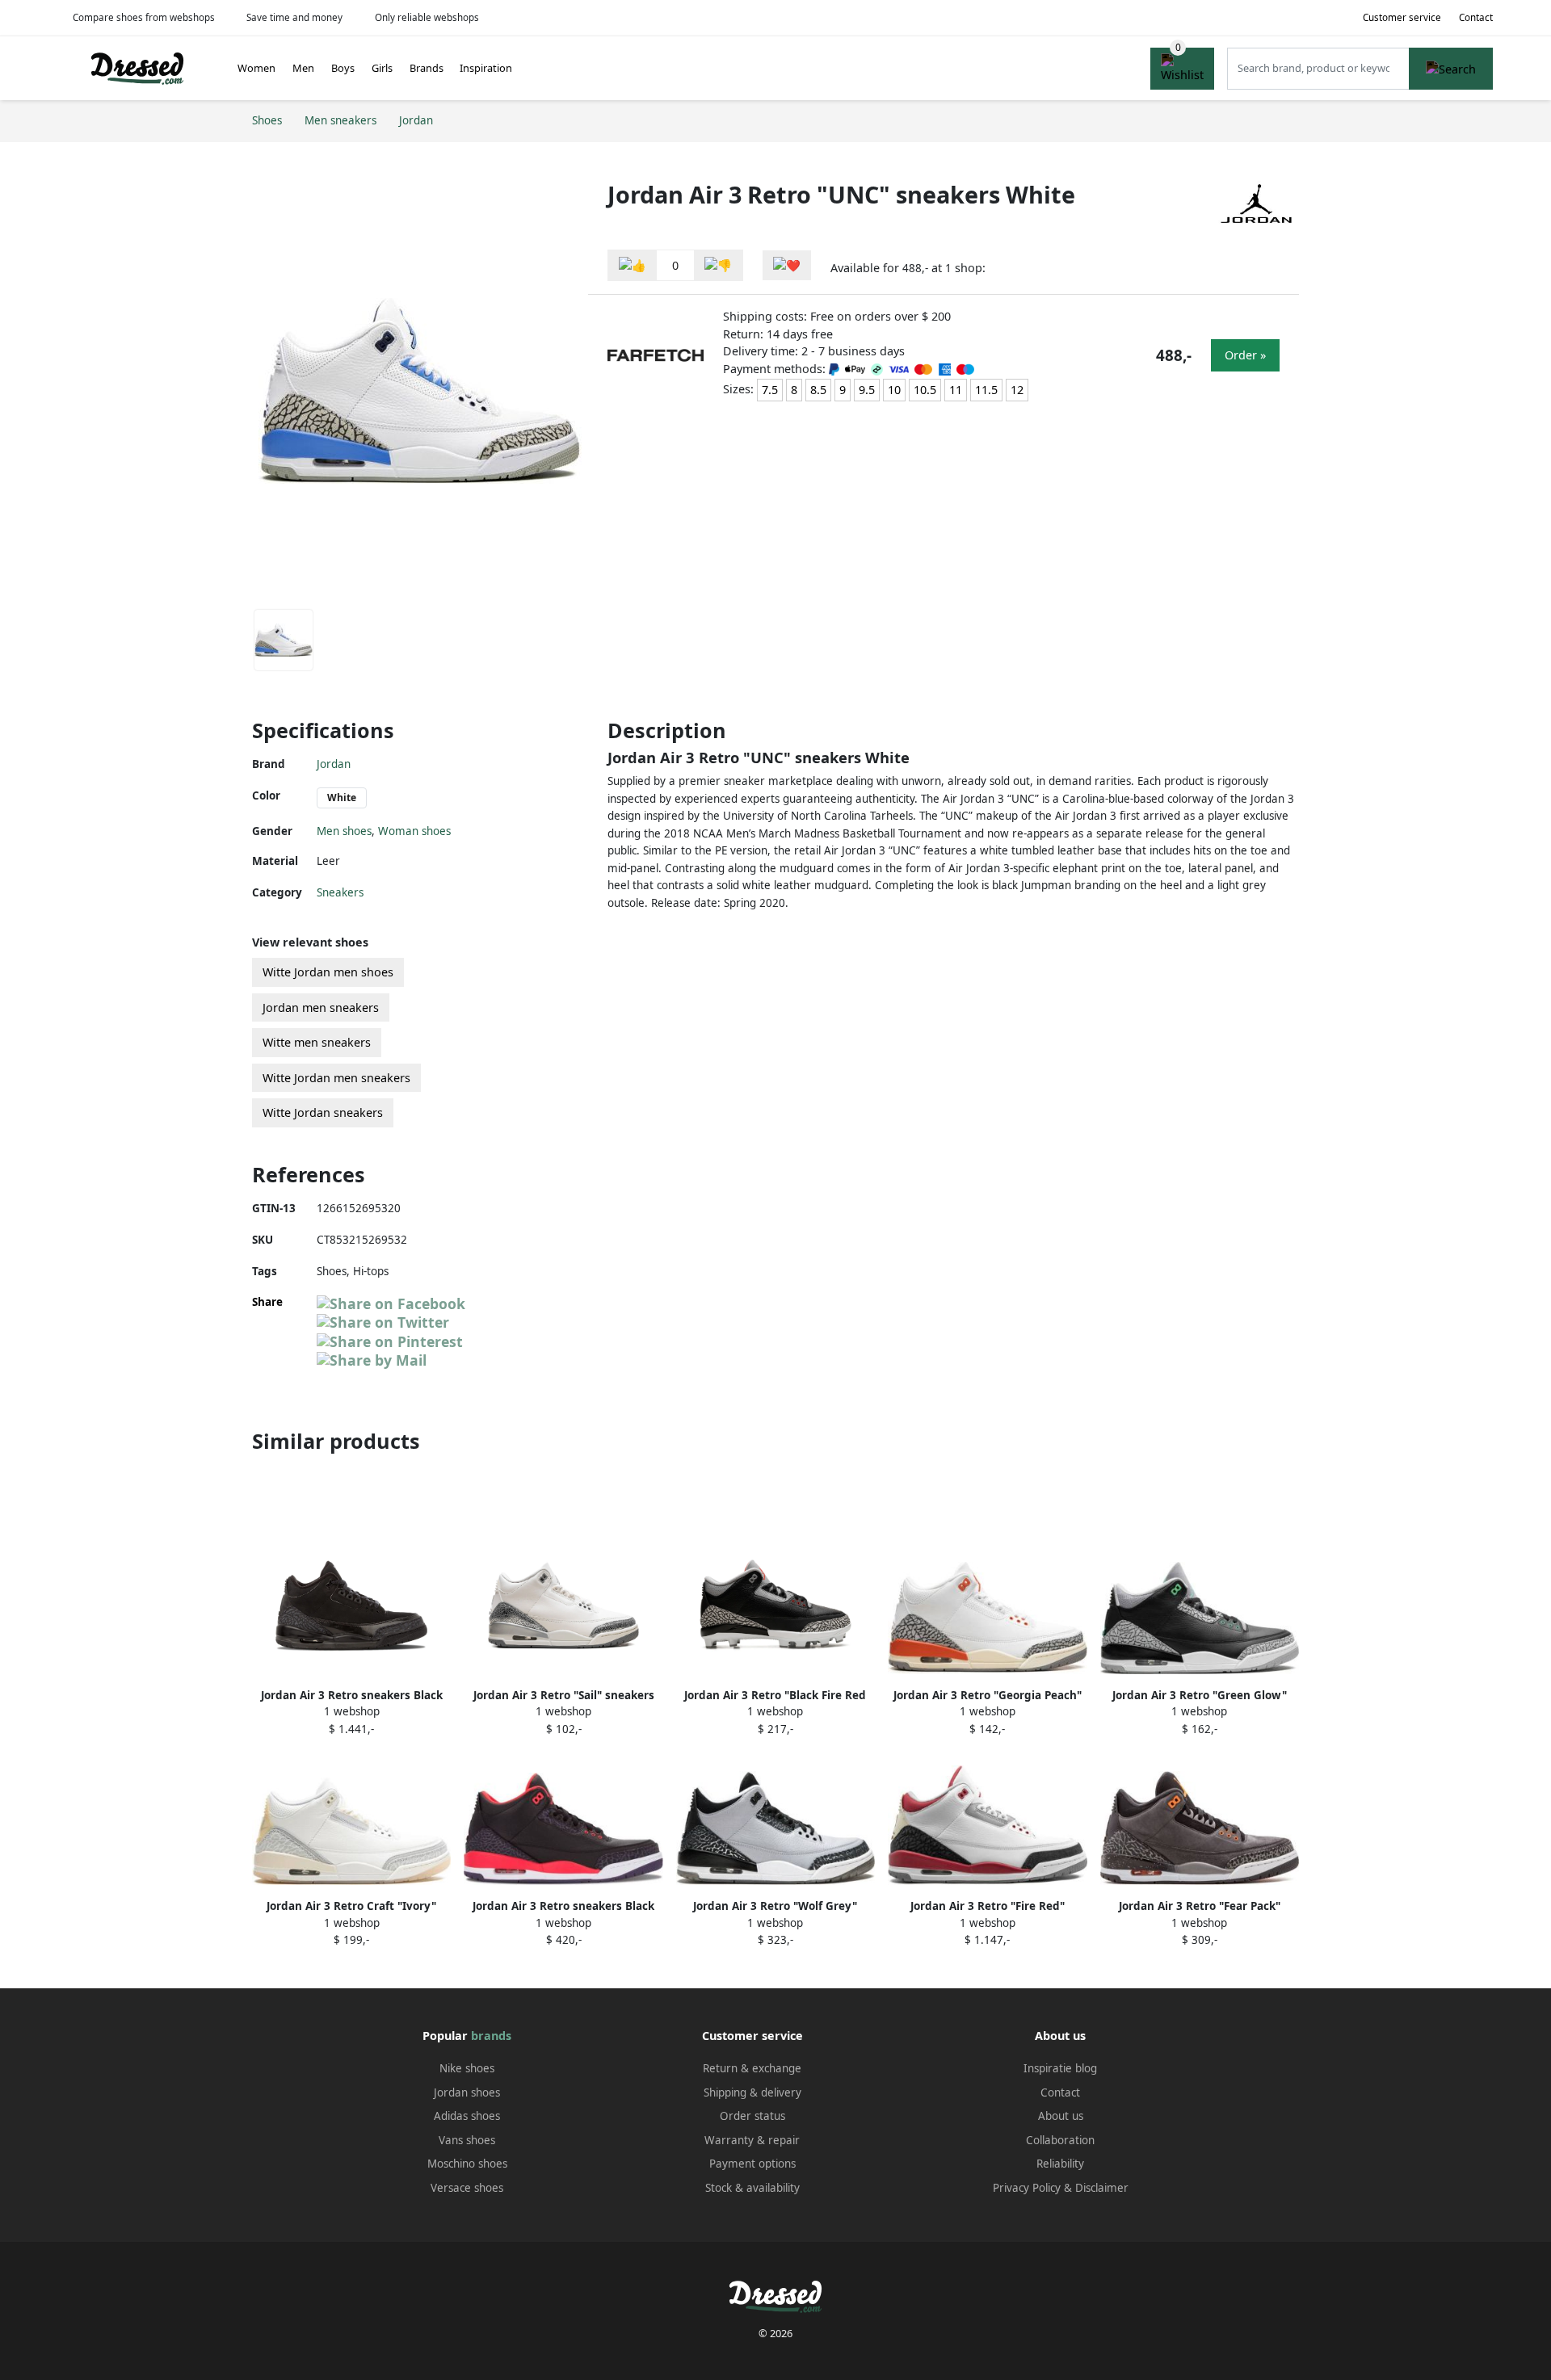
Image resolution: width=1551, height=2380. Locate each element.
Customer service (1402, 17)
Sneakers (340, 892)
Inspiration (486, 68)
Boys (343, 68)
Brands (427, 68)
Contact (1476, 17)
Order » (1245, 355)
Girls (382, 68)
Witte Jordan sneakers (323, 1112)
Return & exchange (752, 2068)
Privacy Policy (1027, 2188)
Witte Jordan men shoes (328, 972)
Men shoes (344, 831)
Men (303, 68)
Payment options (752, 2164)
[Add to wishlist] (787, 265)
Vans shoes (467, 2140)
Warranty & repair (752, 2140)
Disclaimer (1102, 2188)
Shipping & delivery (752, 2092)
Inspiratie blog (1060, 2068)
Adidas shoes (467, 2116)
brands (491, 2036)
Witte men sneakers (317, 1042)
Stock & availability (752, 2188)
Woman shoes (414, 831)
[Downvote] (718, 265)
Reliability (1060, 2164)
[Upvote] (633, 265)
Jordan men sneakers (321, 1007)
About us (1061, 2116)
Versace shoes (467, 2188)
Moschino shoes (467, 2164)
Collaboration (1060, 2140)
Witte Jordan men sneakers (336, 1078)
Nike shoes (467, 2068)
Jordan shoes (467, 2092)
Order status (752, 2116)
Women (256, 68)
